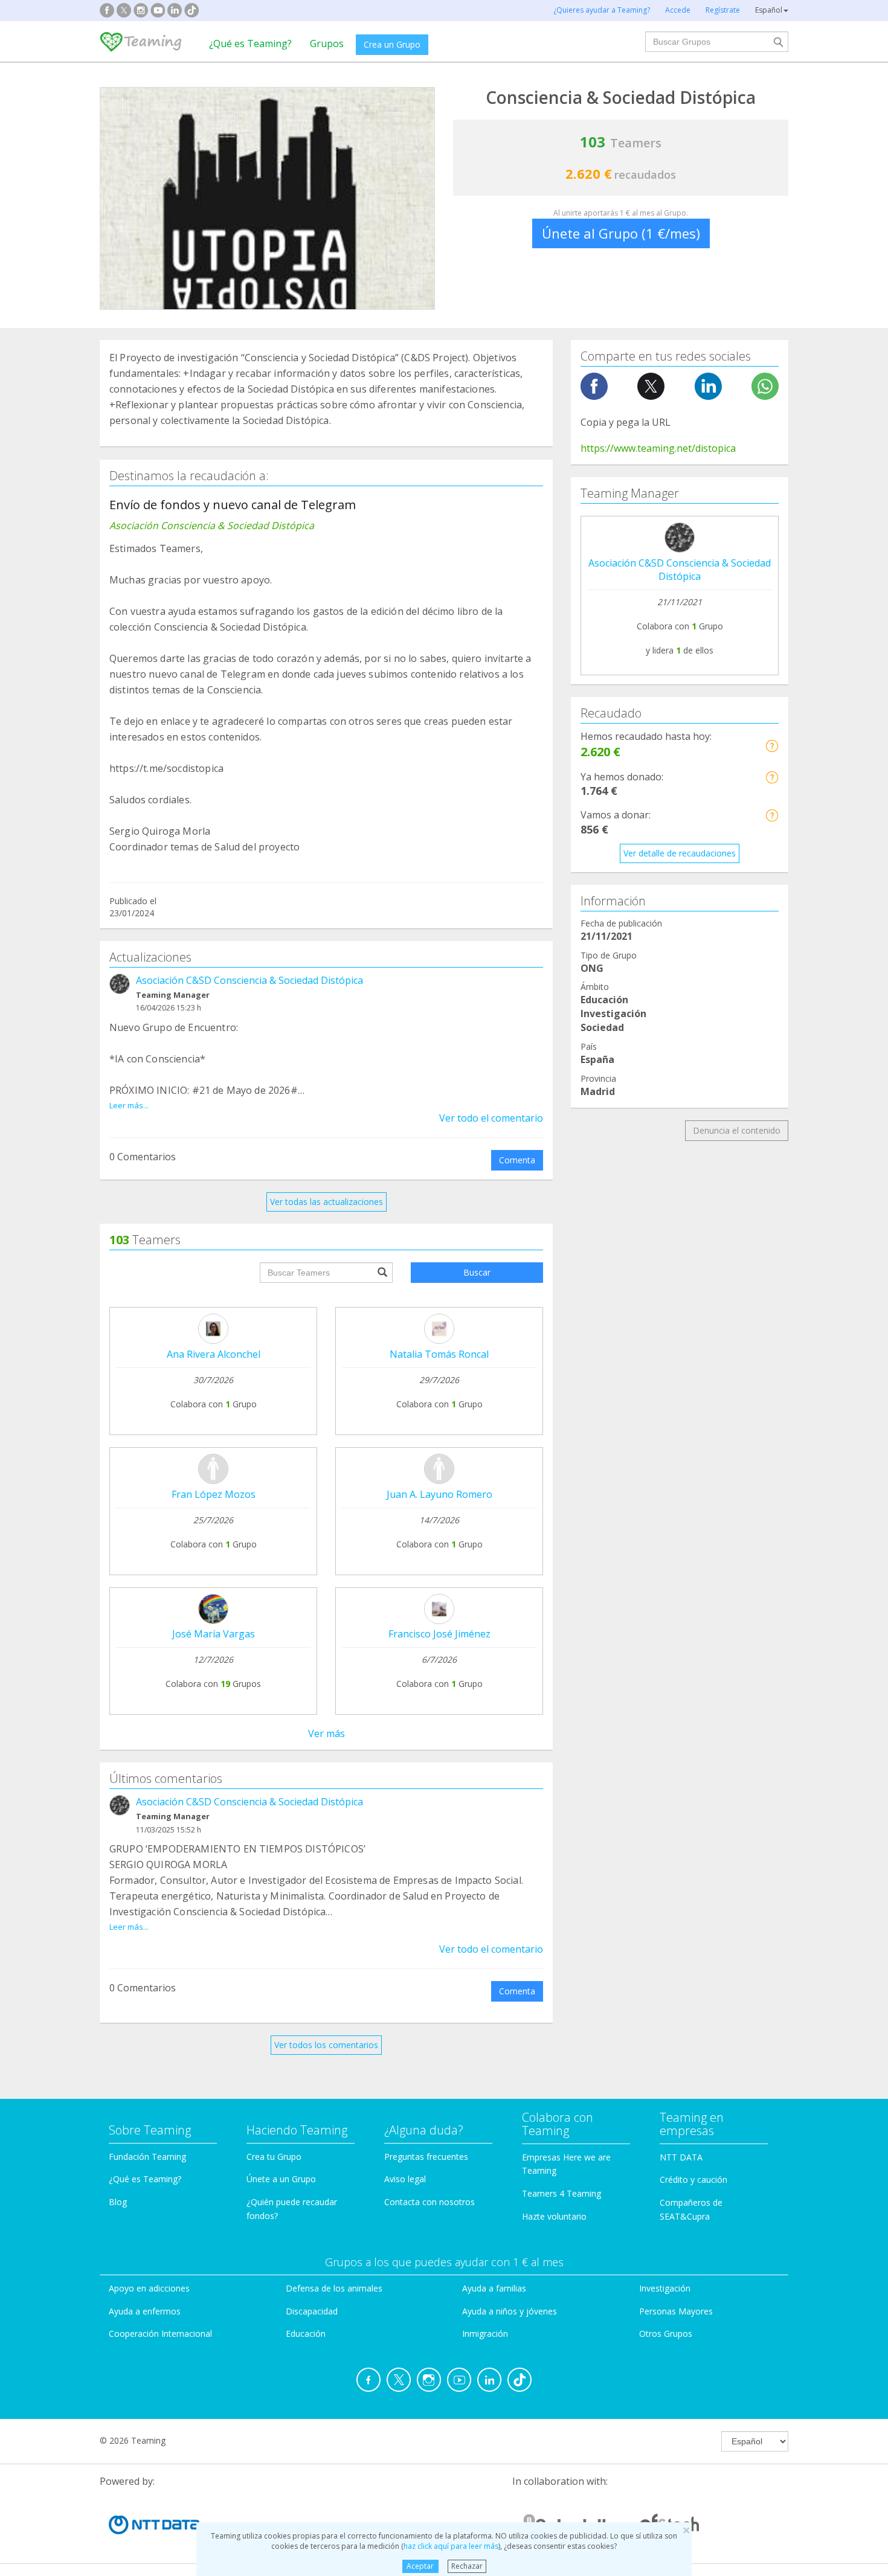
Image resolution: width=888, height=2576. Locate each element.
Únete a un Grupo (281, 2179)
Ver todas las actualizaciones (327, 1202)
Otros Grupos (666, 2333)
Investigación (665, 2288)
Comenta (517, 1160)
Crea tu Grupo (274, 2157)
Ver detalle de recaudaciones (680, 853)
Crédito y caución (693, 2179)
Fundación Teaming (147, 2157)
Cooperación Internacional (160, 2333)
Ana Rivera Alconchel (214, 1354)
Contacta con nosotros (430, 2202)
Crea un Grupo (392, 44)
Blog (118, 2202)
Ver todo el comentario (491, 1118)
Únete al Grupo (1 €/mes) (621, 233)
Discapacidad (312, 2311)
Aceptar (420, 2566)
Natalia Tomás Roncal (439, 1354)
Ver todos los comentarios (326, 2045)
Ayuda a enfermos (145, 2311)
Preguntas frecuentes (426, 2157)
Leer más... (129, 1105)
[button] (772, 746)
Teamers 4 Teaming (561, 2193)
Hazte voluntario (554, 2216)
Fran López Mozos (214, 1494)
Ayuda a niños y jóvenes (510, 2311)
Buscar (477, 1272)
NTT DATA (681, 2157)
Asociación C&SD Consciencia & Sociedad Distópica (249, 980)
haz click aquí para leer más (451, 2546)
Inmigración (485, 2333)
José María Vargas (214, 1634)
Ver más (327, 1733)
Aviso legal (405, 2179)
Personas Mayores (676, 2311)
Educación (306, 2333)
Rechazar (467, 2566)
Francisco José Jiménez (439, 1634)
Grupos (327, 43)
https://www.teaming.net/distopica (658, 448)
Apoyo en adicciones (149, 2288)
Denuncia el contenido (737, 1130)
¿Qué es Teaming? (250, 43)
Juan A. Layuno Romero (439, 1494)
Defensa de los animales (334, 2288)
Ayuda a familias (494, 2288)
